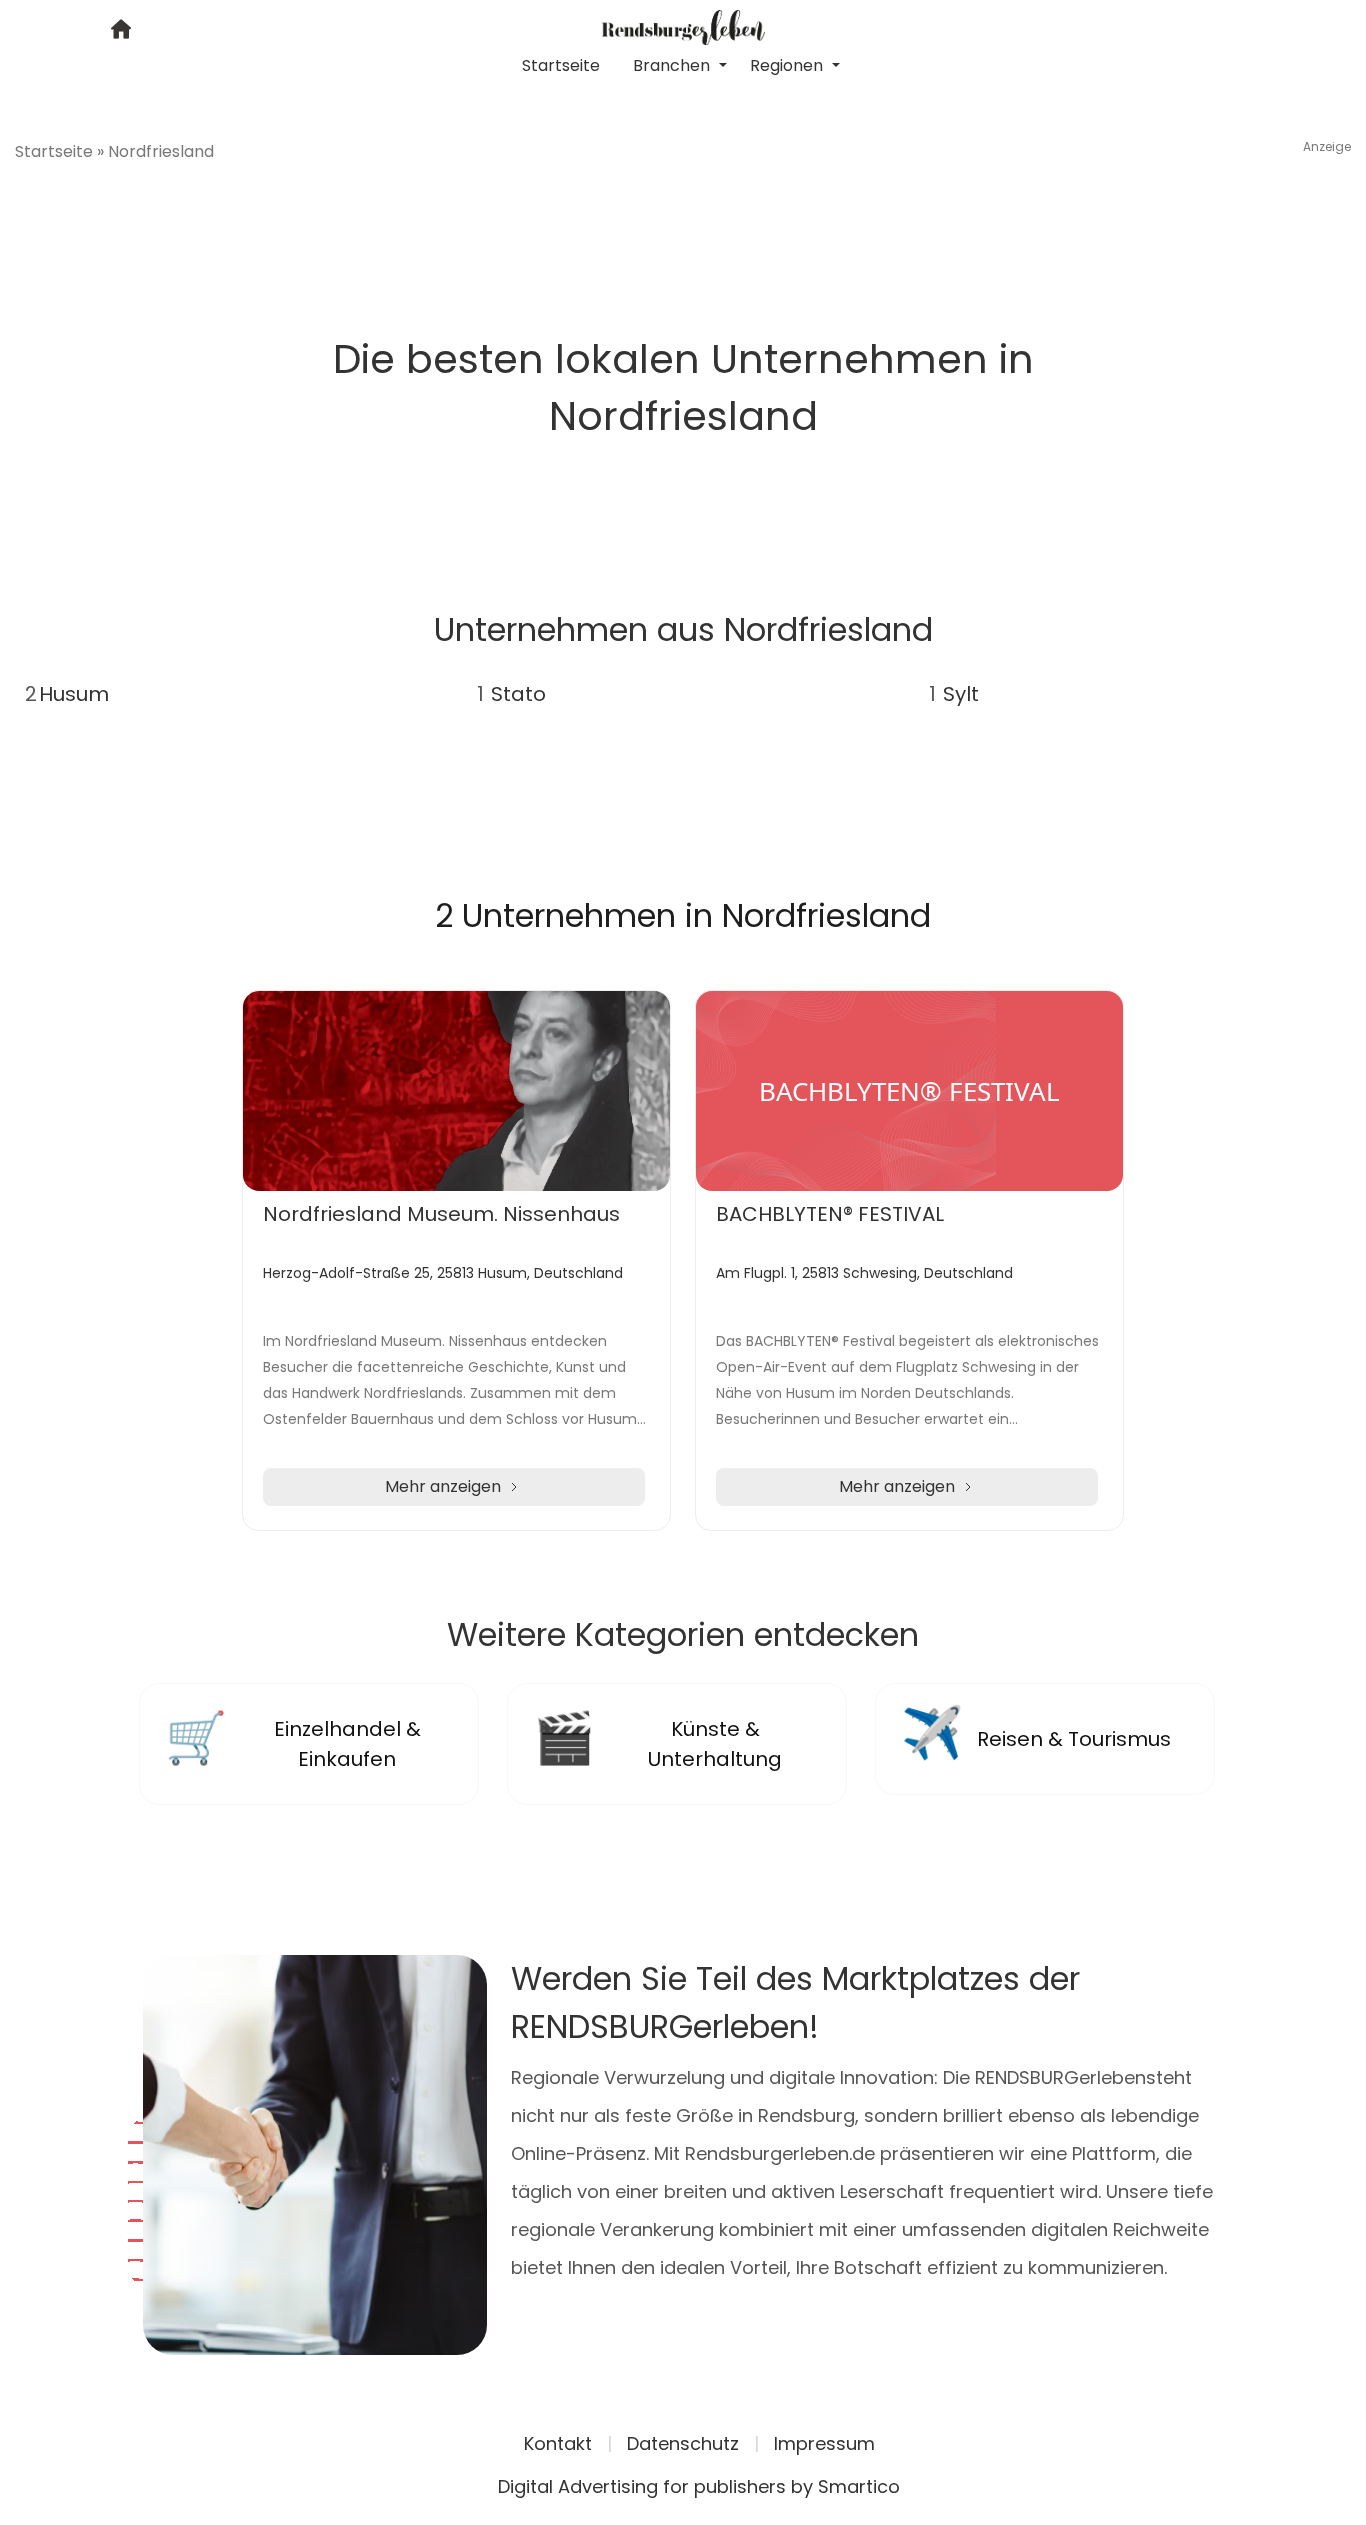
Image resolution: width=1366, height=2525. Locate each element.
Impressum (824, 2443)
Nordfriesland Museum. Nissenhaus (441, 1214)
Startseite (561, 65)
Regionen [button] (788, 65)
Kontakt (558, 2443)
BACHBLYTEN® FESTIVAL (830, 1214)
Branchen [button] (673, 65)
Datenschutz (683, 2443)
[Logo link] (683, 26)
